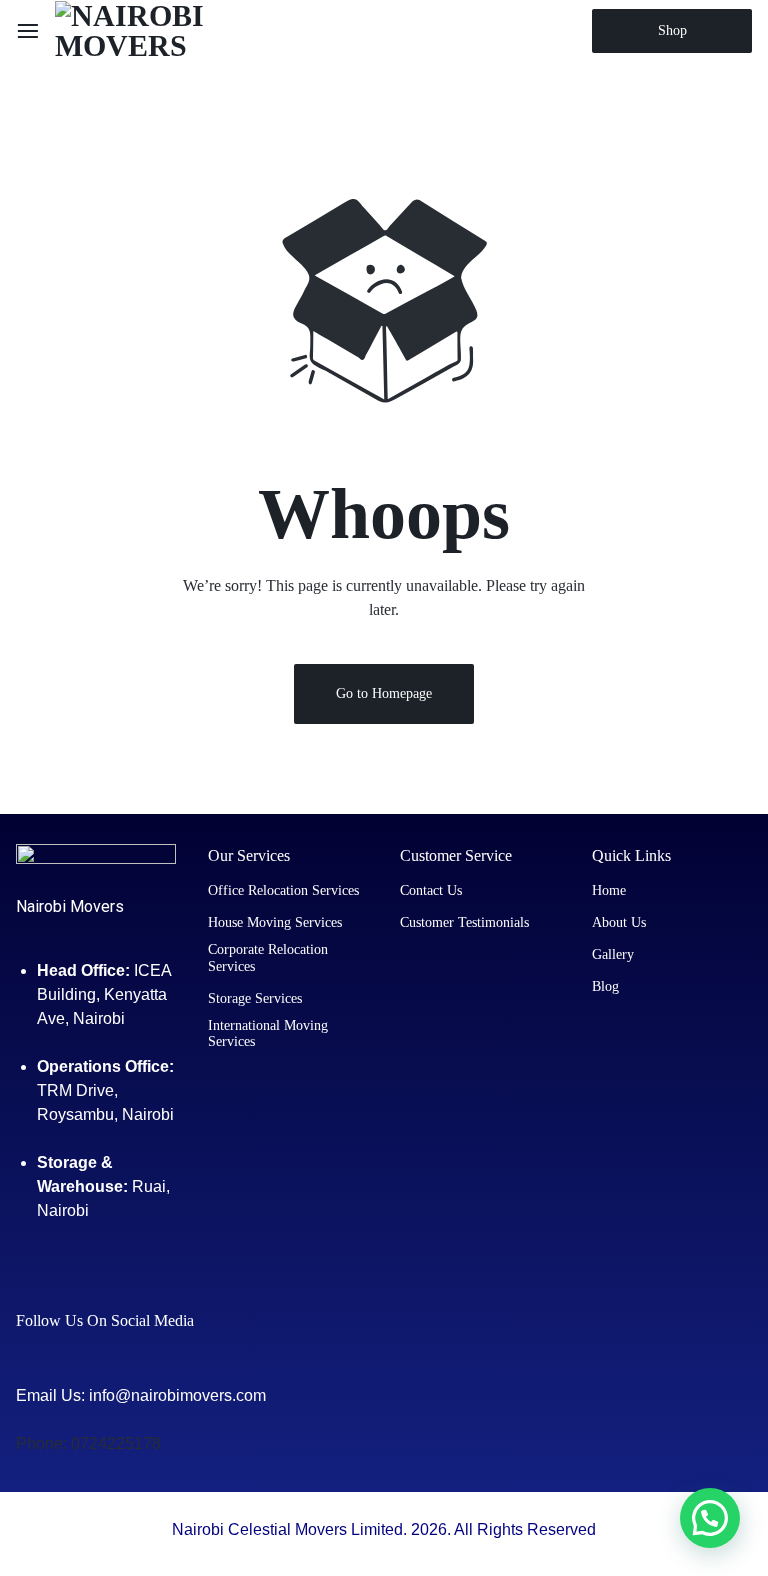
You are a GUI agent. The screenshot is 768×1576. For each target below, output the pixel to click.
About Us (619, 922)
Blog (605, 986)
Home (609, 890)
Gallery (613, 954)
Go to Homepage (384, 693)
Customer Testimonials (464, 922)
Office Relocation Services (283, 890)
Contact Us (431, 890)
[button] (710, 1518)
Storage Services (255, 998)
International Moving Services (268, 1034)
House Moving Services (275, 922)
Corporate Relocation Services (268, 958)
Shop (672, 30)
